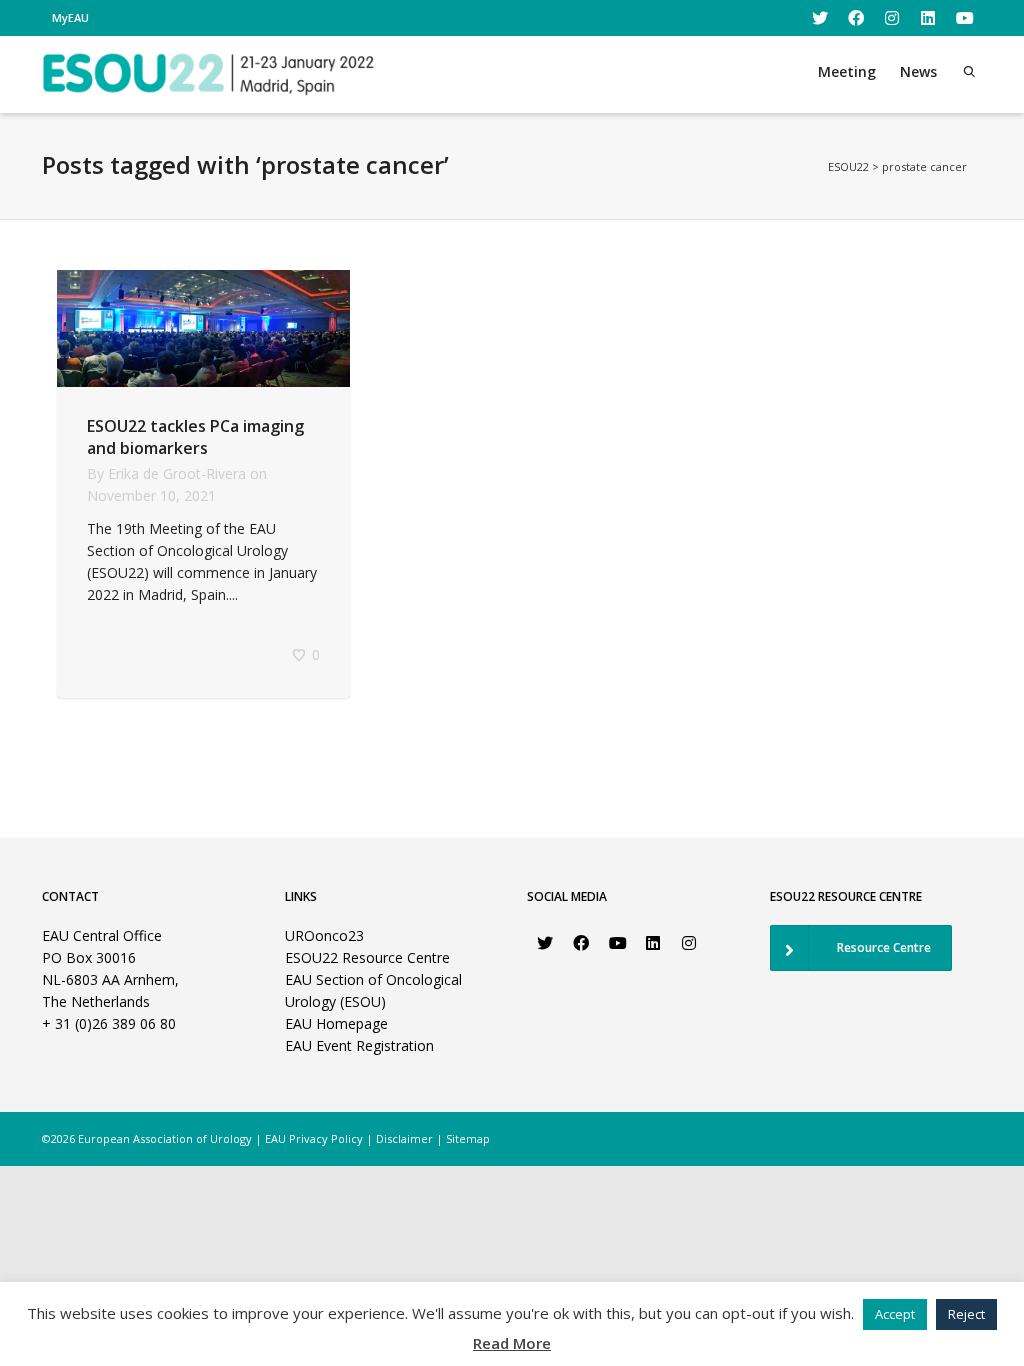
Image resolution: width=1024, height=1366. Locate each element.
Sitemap (468, 1138)
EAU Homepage (336, 1023)
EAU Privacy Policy (314, 1138)
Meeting (847, 71)
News (918, 71)
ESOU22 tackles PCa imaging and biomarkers (195, 437)
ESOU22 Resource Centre (367, 957)
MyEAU (70, 17)
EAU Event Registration (359, 1045)
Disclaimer (404, 1138)
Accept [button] (895, 1314)
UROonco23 (324, 935)
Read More (512, 1343)
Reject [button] (966, 1314)
